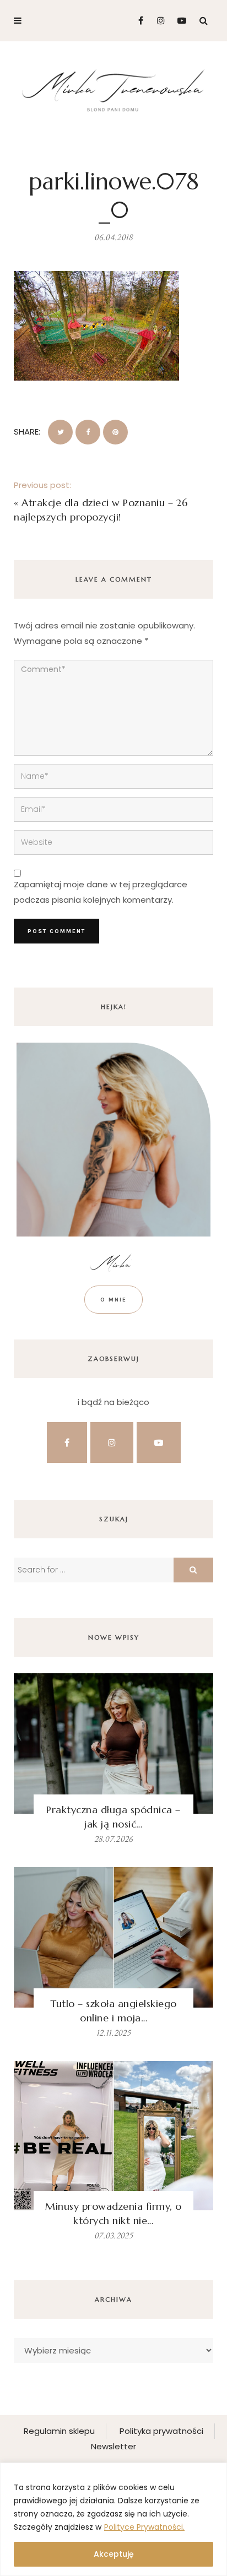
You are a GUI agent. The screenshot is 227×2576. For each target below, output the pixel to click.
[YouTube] (179, 21)
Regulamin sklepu (59, 2431)
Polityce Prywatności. (144, 2527)
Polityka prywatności (161, 2431)
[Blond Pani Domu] (113, 89)
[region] (113, 2519)
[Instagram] (158, 21)
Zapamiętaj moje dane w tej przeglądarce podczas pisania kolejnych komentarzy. (101, 892)
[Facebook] (136, 21)
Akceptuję (114, 2554)
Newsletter (113, 2446)
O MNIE (113, 1300)
